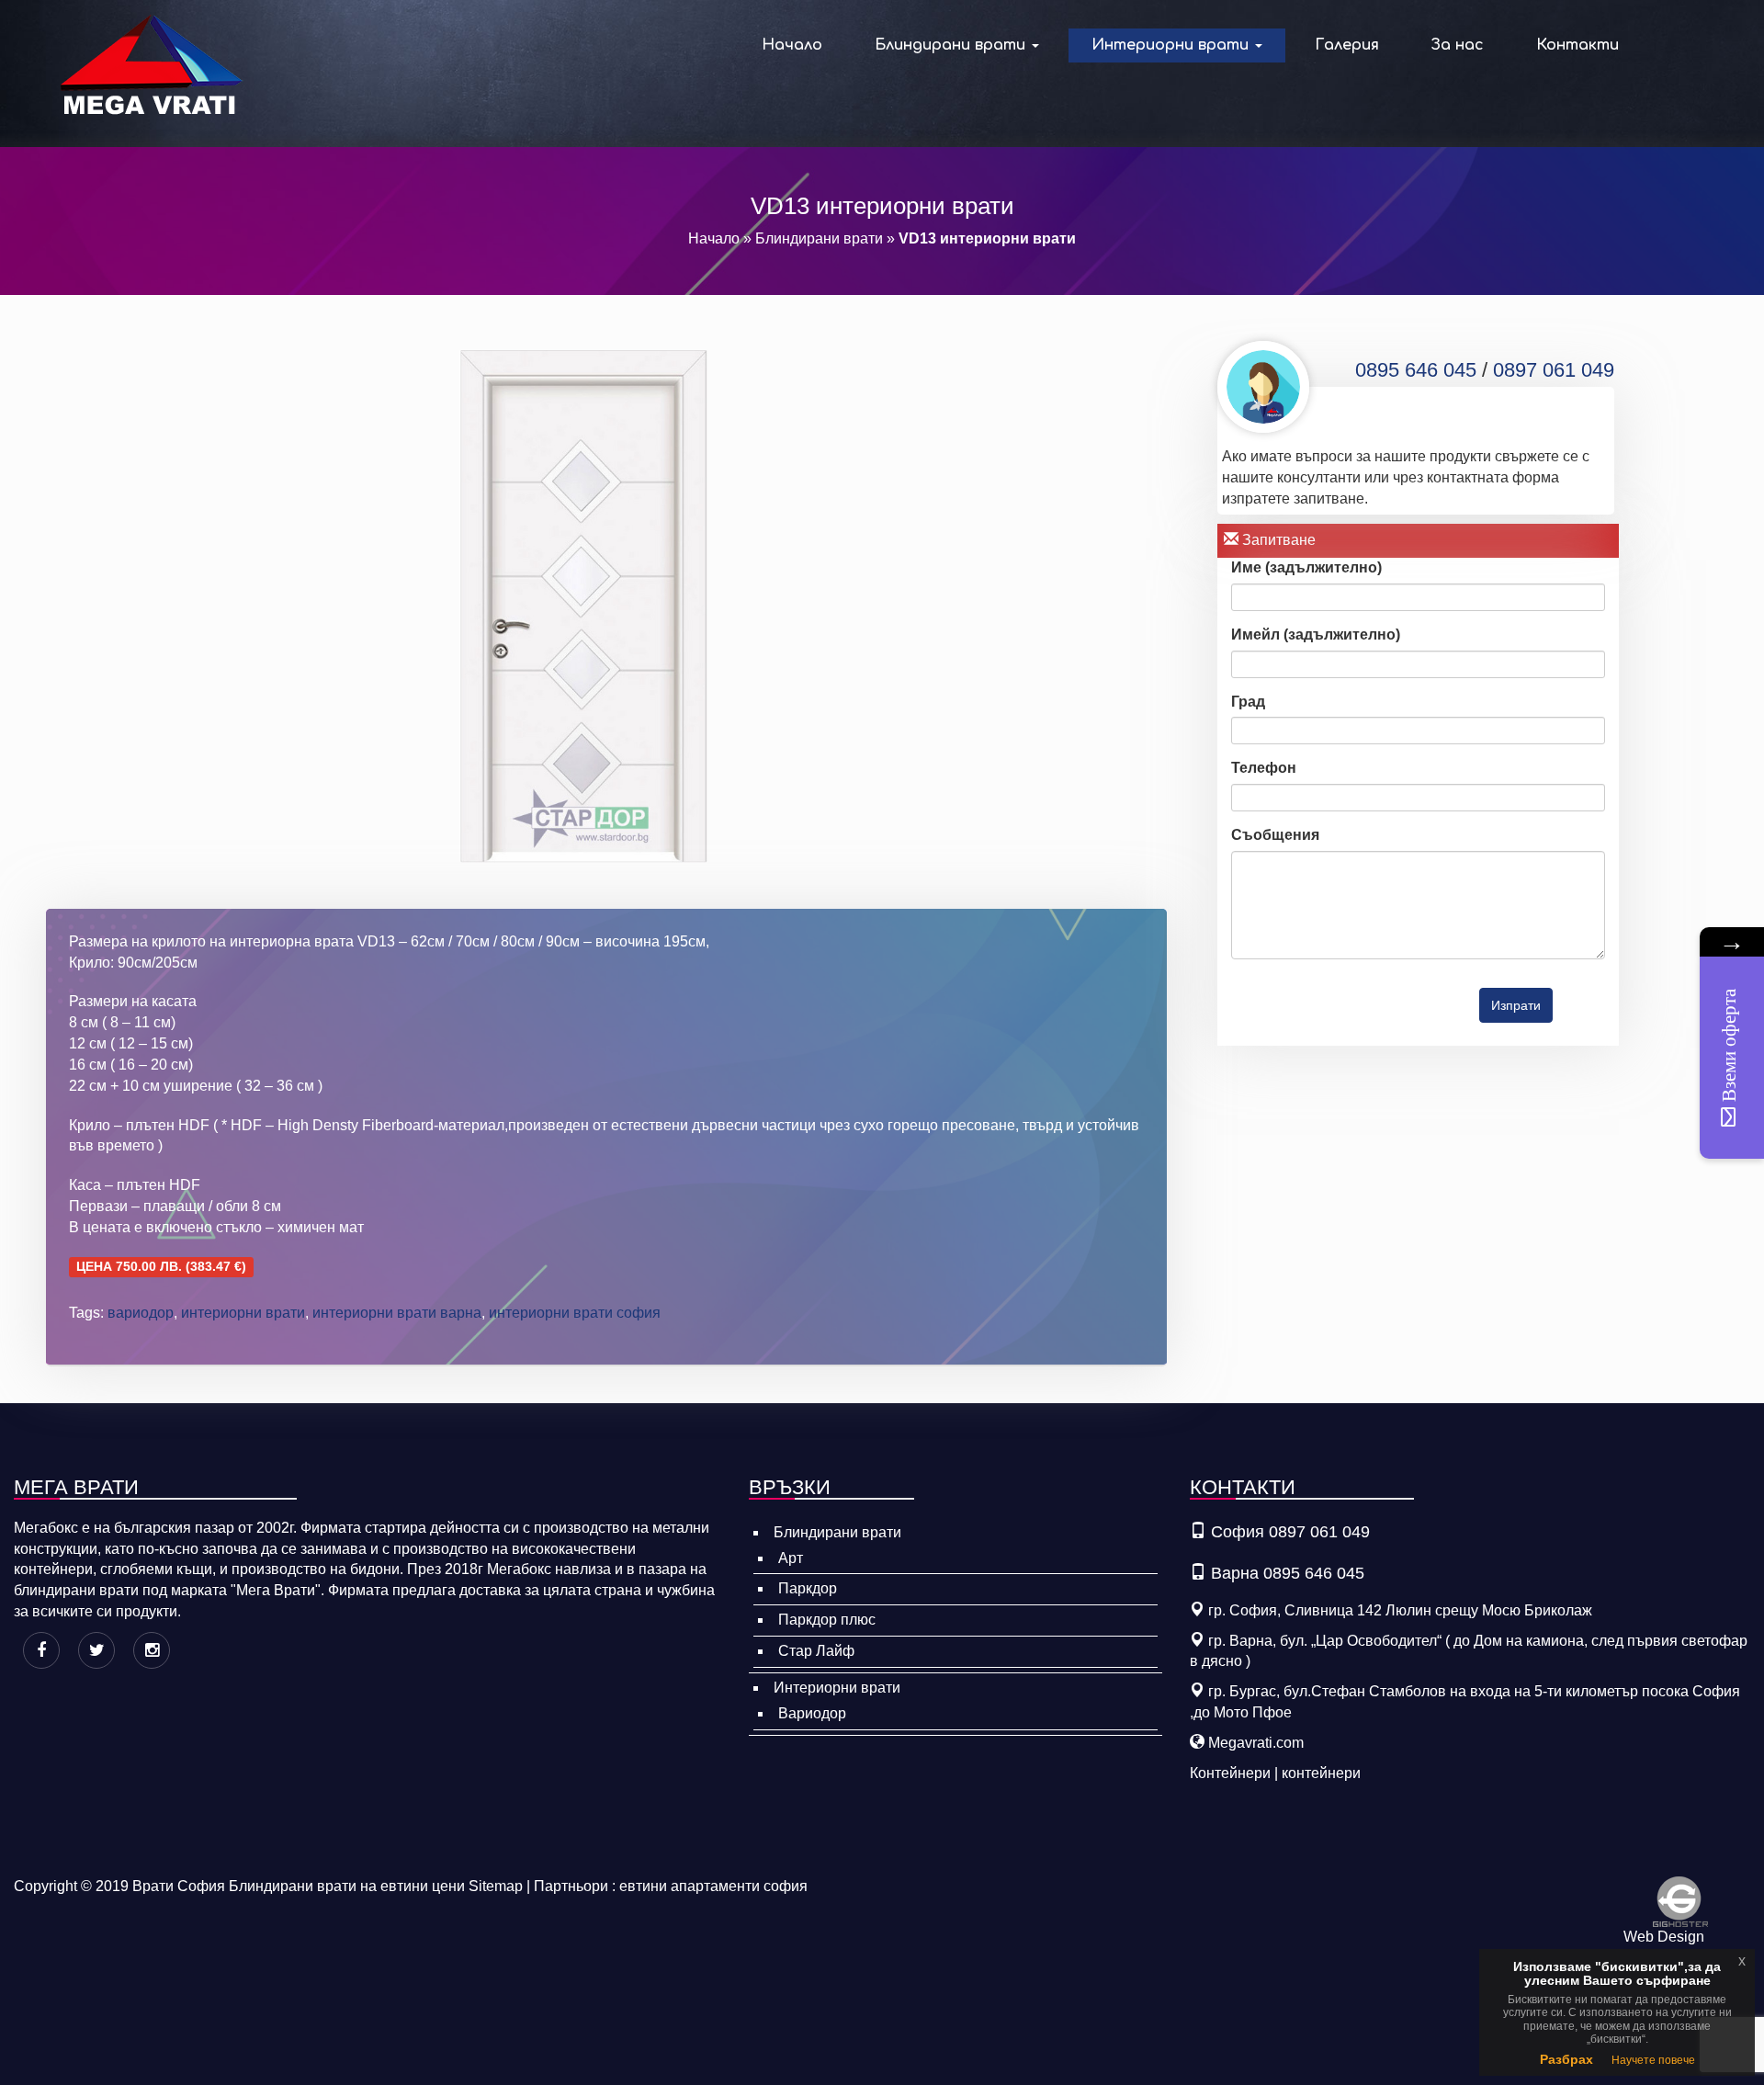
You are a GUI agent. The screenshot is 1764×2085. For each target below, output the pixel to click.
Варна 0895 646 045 (1288, 1573)
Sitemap (496, 1886)
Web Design (1664, 1937)
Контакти (1577, 45)
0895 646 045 (1416, 370)
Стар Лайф (816, 1651)
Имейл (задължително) (1316, 635)
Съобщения (1275, 835)
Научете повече (1653, 2060)
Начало (792, 45)
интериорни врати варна (397, 1313)
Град (1248, 702)
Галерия (1347, 45)
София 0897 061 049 (1290, 1532)
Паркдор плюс (827, 1620)
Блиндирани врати (952, 45)
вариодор (141, 1313)
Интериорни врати (1172, 45)
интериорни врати (243, 1313)
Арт (791, 1558)
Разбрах (1566, 2059)
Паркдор (808, 1588)
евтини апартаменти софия (713, 1886)
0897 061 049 (1554, 370)
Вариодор (812, 1713)
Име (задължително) (1306, 567)
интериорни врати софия (575, 1313)
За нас (1458, 45)
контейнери (1321, 1773)
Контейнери (1230, 1773)
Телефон (1264, 768)
